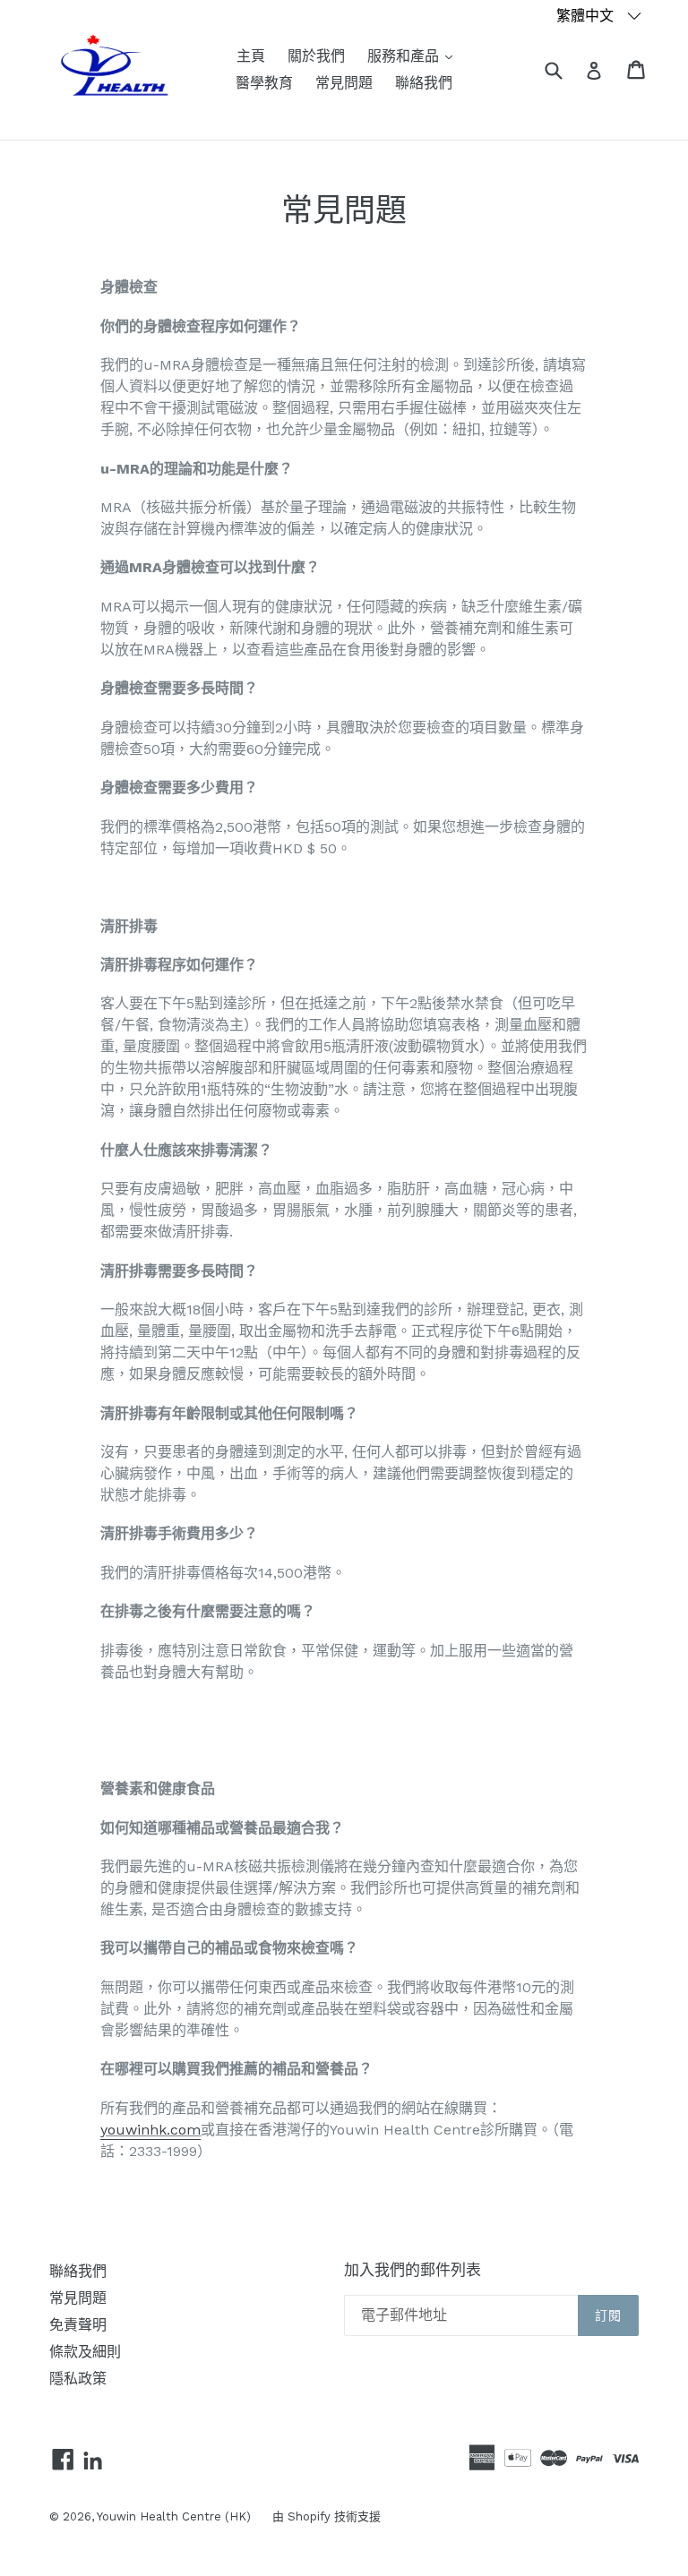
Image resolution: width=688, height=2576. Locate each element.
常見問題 (344, 83)
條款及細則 (85, 2352)
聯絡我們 (424, 83)
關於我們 (316, 56)
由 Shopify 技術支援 (327, 2516)
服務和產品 (414, 56)
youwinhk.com (150, 2130)
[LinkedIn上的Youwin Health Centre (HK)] (93, 2462)
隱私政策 (78, 2379)
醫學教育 (264, 83)
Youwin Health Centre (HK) (176, 2516)
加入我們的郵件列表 (413, 2270)
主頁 (251, 56)
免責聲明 (78, 2325)
